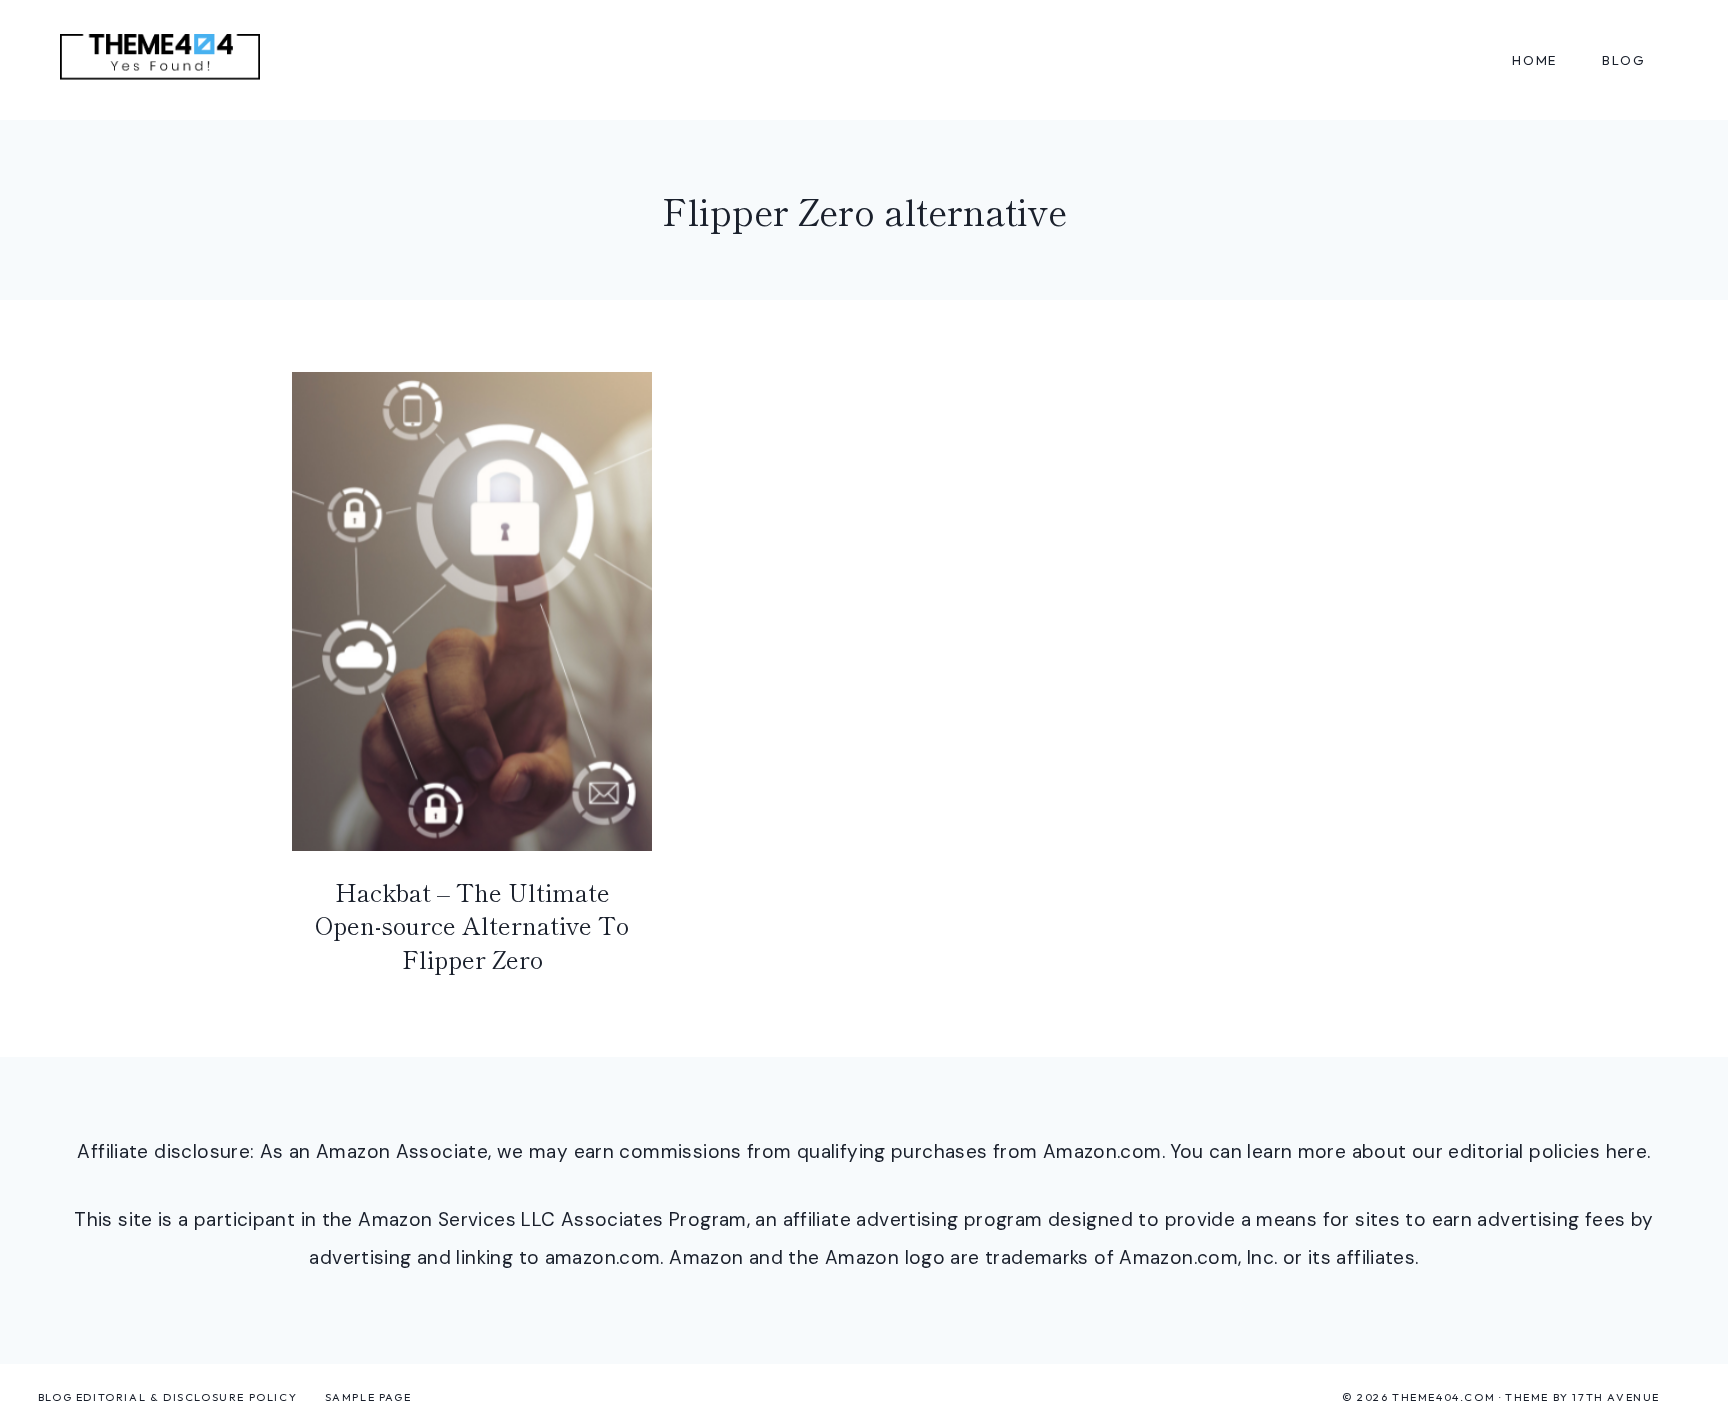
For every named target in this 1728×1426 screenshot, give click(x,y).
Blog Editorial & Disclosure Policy (167, 1397)
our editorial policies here (1529, 1151)
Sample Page (368, 1397)
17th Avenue (1616, 1397)
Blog (1623, 60)
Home (1534, 60)
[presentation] (472, 611)
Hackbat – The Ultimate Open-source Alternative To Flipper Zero (472, 925)
